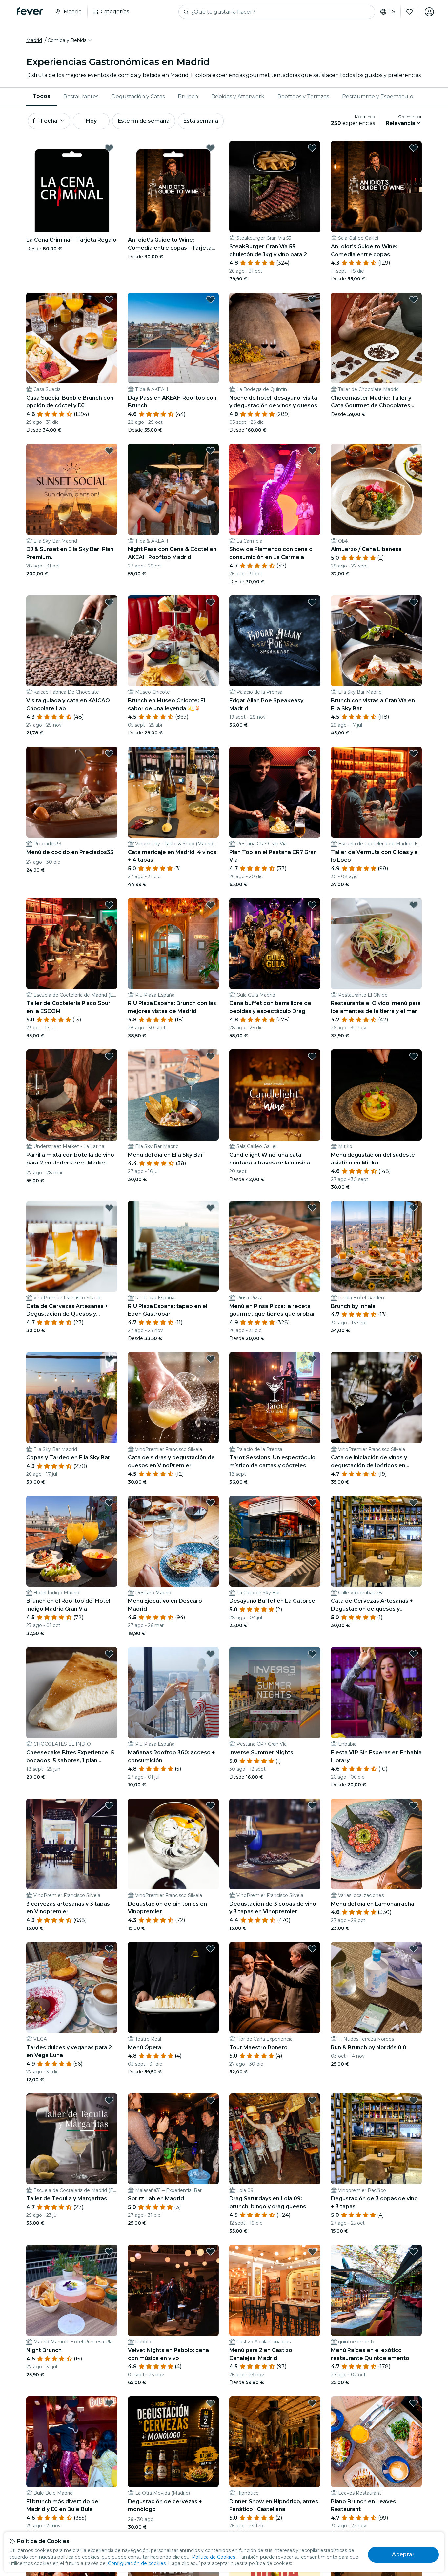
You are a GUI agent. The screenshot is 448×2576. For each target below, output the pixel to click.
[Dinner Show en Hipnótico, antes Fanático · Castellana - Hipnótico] (275, 2442)
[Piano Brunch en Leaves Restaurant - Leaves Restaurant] (377, 2442)
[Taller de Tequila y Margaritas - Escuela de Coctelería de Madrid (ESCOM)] (72, 2139)
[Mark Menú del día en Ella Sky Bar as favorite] (211, 1056)
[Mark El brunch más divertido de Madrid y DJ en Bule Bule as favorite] (109, 2403)
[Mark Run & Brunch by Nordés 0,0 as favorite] (414, 1949)
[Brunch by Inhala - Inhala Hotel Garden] (377, 1247)
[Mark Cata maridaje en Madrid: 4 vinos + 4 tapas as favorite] (211, 753)
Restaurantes (81, 97)
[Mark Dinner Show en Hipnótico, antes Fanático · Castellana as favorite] (312, 2403)
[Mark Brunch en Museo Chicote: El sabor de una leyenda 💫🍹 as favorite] (211, 602)
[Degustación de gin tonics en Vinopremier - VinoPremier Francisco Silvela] (173, 1844)
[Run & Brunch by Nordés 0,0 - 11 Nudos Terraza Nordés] (377, 1988)
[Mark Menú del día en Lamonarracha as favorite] (414, 1805)
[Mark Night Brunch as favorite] (109, 2252)
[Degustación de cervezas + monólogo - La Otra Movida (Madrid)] (173, 2442)
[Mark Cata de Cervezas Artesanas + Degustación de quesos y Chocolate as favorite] (414, 1503)
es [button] (392, 12)
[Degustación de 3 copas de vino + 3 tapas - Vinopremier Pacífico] (377, 2139)
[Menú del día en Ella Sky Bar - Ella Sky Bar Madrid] (173, 1095)
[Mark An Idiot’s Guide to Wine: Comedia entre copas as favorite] (414, 148)
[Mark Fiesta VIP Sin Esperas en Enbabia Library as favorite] (414, 1654)
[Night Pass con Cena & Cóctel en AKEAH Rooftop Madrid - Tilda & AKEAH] (173, 489)
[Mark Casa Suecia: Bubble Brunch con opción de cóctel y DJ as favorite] (109, 299)
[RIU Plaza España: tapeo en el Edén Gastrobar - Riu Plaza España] (173, 1247)
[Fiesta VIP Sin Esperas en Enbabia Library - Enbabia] (377, 1693)
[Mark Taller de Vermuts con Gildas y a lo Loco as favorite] (414, 753)
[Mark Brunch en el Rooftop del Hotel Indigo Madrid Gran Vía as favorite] (109, 1503)
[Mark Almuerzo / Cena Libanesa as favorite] (414, 451)
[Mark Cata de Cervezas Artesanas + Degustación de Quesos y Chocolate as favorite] (109, 1208)
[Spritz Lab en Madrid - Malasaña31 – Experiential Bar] (173, 2139)
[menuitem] (41, 97)
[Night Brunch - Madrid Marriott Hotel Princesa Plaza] (72, 2290)
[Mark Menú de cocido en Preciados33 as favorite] (109, 753)
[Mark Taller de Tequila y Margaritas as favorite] (109, 2100)
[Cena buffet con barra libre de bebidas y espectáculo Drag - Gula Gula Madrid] (275, 944)
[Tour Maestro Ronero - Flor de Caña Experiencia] (275, 1988)
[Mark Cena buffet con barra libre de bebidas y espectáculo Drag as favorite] (312, 905)
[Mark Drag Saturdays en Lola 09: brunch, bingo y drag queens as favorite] (312, 2100)
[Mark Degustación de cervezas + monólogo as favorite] (211, 2403)
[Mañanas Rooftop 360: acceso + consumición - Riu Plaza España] (173, 1693)
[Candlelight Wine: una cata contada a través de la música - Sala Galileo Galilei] (275, 1095)
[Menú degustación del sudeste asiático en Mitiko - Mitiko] (377, 1095)
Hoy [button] (91, 121)
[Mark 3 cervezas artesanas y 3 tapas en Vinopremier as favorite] (109, 1805)
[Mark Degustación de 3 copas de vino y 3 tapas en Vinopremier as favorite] (312, 1805)
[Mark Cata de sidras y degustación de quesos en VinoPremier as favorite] (211, 1359)
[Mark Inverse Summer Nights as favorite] (312, 1654)
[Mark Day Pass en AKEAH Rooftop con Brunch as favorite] (211, 299)
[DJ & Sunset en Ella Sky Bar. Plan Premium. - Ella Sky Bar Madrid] (72, 489)
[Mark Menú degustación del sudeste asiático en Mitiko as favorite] (414, 1056)
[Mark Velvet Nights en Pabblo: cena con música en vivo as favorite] (211, 2252)
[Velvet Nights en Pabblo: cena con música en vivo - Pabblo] (173, 2290)
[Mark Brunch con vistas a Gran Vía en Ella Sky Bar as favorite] (414, 602)
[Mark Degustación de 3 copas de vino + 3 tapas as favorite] (414, 2100)
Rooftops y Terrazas (303, 97)
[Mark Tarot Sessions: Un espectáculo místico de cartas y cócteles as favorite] (312, 1359)
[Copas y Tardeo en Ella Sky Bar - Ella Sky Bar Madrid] (72, 1398)
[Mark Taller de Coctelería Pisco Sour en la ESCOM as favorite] (109, 905)
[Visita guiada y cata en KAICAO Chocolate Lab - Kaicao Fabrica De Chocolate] (72, 641)
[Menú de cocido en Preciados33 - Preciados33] (72, 792)
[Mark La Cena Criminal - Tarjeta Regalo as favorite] (109, 148)
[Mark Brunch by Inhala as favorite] (414, 1208)
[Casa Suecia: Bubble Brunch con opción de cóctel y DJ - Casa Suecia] (72, 338)
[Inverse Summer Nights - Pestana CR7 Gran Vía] (275, 1693)
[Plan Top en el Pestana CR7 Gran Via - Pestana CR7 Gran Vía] (275, 792)
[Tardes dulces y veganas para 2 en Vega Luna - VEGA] (72, 1988)
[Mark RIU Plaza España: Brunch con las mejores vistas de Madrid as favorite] (211, 905)
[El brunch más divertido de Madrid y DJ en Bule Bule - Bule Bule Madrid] (72, 2442)
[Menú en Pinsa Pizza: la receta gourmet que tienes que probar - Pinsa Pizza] (275, 1247)
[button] (70, 40)
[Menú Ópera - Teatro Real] (173, 1988)
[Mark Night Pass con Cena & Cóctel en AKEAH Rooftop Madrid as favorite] (211, 451)
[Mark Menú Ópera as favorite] (211, 1949)
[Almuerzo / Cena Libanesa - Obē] (377, 489)
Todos (41, 96)
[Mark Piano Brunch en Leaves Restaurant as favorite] (414, 2403)
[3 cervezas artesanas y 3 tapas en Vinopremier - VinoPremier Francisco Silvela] (72, 1844)
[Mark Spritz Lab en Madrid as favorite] (211, 2100)
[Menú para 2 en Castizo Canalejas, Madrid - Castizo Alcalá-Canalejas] (275, 2290)
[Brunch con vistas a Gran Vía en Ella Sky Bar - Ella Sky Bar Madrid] (377, 641)
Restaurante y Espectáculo (378, 97)
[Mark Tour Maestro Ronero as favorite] (312, 1949)
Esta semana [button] (201, 121)
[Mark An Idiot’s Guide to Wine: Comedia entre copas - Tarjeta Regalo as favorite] (211, 148)
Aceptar (403, 2555)
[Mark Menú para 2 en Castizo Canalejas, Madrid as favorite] (312, 2252)
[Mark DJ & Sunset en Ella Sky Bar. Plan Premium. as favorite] (109, 451)
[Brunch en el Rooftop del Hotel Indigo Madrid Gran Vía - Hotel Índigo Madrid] (72, 1541)
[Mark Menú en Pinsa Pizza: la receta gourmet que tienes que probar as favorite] (312, 1208)
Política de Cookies (214, 2557)
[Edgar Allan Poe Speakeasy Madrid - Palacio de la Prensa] (275, 641)
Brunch (188, 97)
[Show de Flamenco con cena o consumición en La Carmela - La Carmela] (275, 489)
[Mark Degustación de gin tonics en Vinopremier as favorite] (211, 1805)
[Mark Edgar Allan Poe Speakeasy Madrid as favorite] (312, 602)
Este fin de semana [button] (144, 121)
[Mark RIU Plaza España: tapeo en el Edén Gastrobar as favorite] (211, 1208)
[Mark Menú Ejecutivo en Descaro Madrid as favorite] (211, 1503)
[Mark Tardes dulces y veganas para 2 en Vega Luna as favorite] (109, 1949)
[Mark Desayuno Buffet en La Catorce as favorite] (312, 1503)
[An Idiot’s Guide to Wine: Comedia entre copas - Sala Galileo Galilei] (377, 187)
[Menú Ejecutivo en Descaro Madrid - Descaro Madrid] (173, 1541)
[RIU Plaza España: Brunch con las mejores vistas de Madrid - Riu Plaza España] (173, 944)
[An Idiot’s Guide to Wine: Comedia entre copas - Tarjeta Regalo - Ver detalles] (173, 187)
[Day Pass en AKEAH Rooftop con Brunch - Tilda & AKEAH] (173, 338)
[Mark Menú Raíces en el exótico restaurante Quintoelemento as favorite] (414, 2252)
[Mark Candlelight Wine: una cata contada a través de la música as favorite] (312, 1056)
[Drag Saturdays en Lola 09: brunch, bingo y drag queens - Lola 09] (275, 2139)
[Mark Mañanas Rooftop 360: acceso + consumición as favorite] (211, 1654)
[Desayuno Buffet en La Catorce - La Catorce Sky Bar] (275, 1541)
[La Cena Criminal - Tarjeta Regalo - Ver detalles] (72, 187)
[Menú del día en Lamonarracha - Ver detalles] (377, 1844)
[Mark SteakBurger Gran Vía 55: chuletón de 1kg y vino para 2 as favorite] (312, 148)
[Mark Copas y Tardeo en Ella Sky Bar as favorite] (109, 1359)
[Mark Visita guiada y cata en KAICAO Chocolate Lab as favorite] (109, 602)
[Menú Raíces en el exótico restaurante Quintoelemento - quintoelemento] (377, 2290)
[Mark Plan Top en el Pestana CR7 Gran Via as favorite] (312, 753)
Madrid (34, 40)
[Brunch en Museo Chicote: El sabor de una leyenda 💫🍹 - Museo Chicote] (173, 641)
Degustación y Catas (138, 97)
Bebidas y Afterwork (238, 97)
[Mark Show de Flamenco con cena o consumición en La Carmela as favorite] (312, 451)
